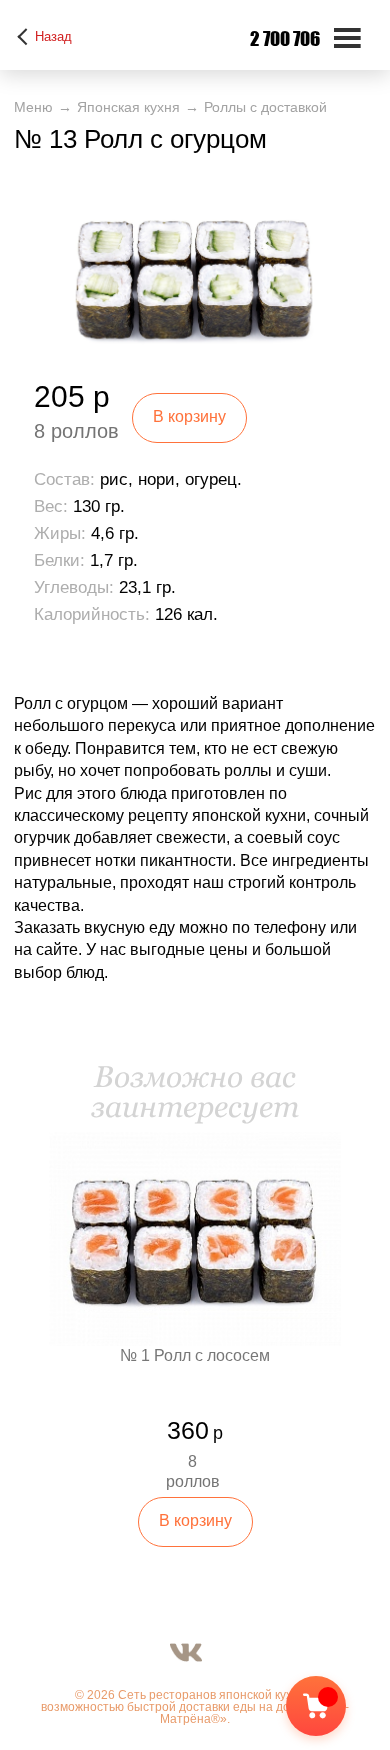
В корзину (189, 416)
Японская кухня (128, 107)
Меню (33, 107)
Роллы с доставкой (265, 107)
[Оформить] (333, 1710)
